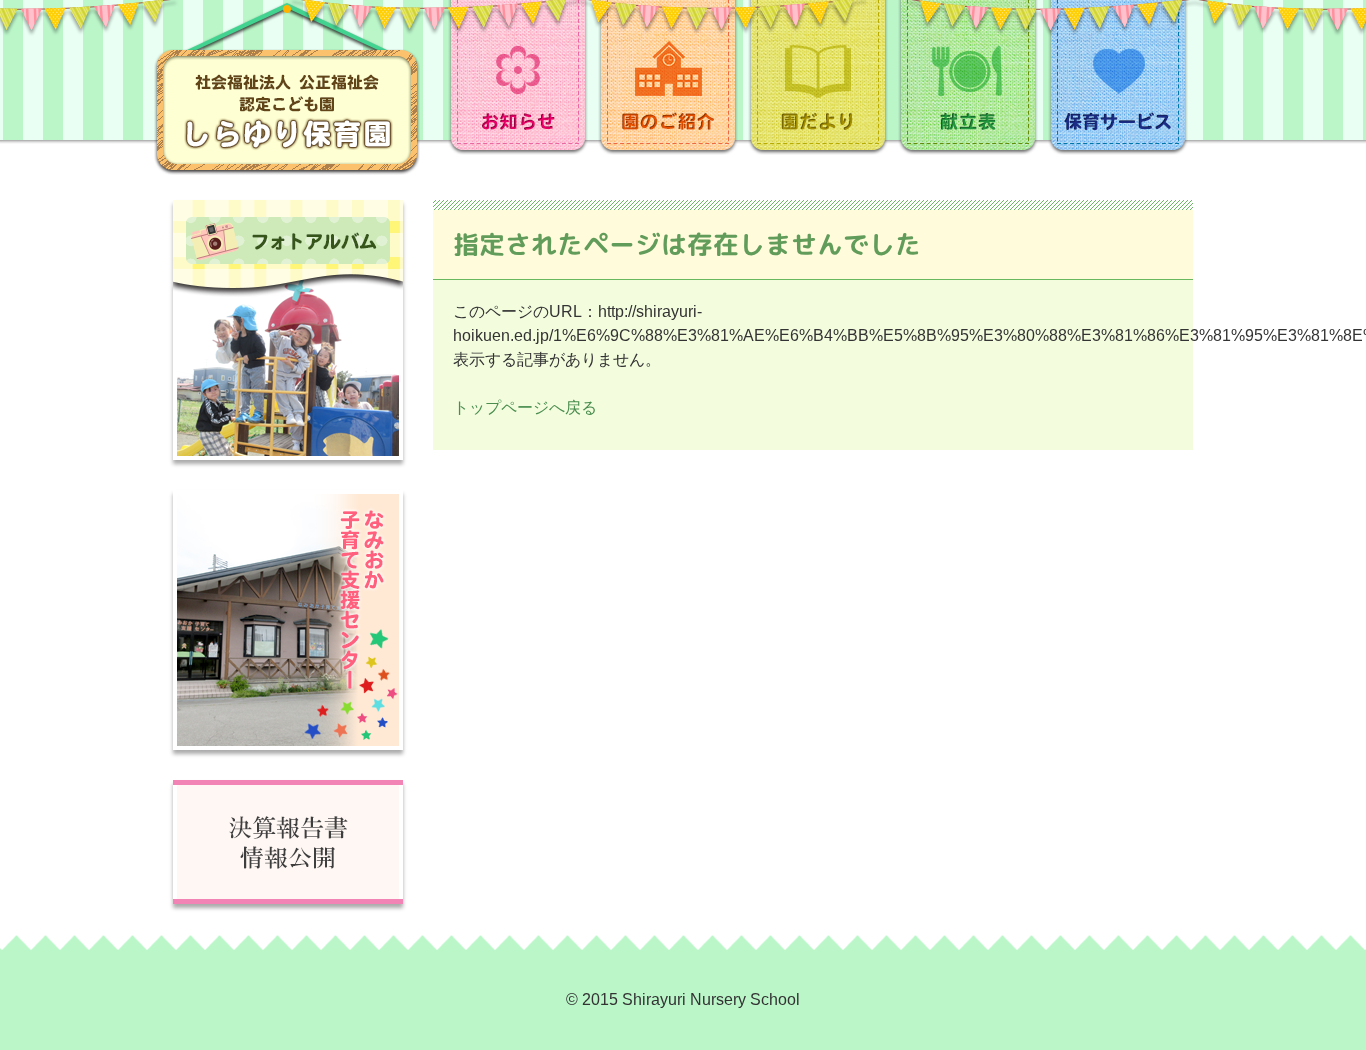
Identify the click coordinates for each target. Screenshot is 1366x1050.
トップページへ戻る (525, 407)
